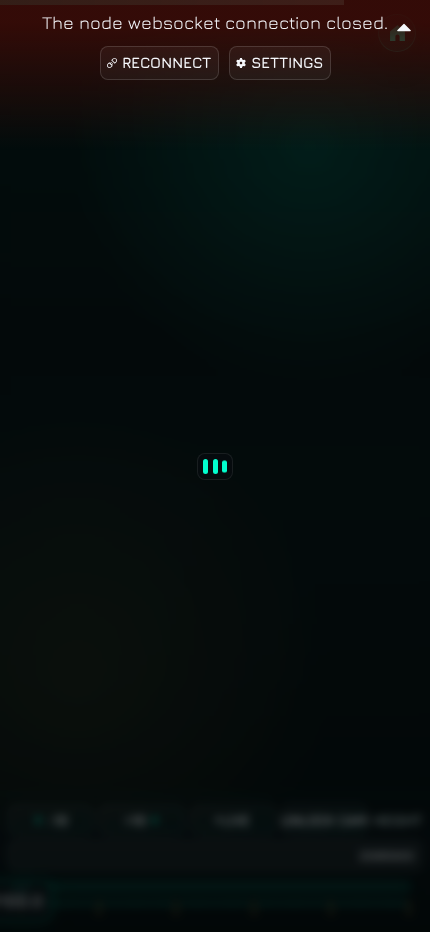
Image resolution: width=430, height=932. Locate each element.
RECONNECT (166, 62)
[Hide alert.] (404, 24)
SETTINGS (287, 62)
